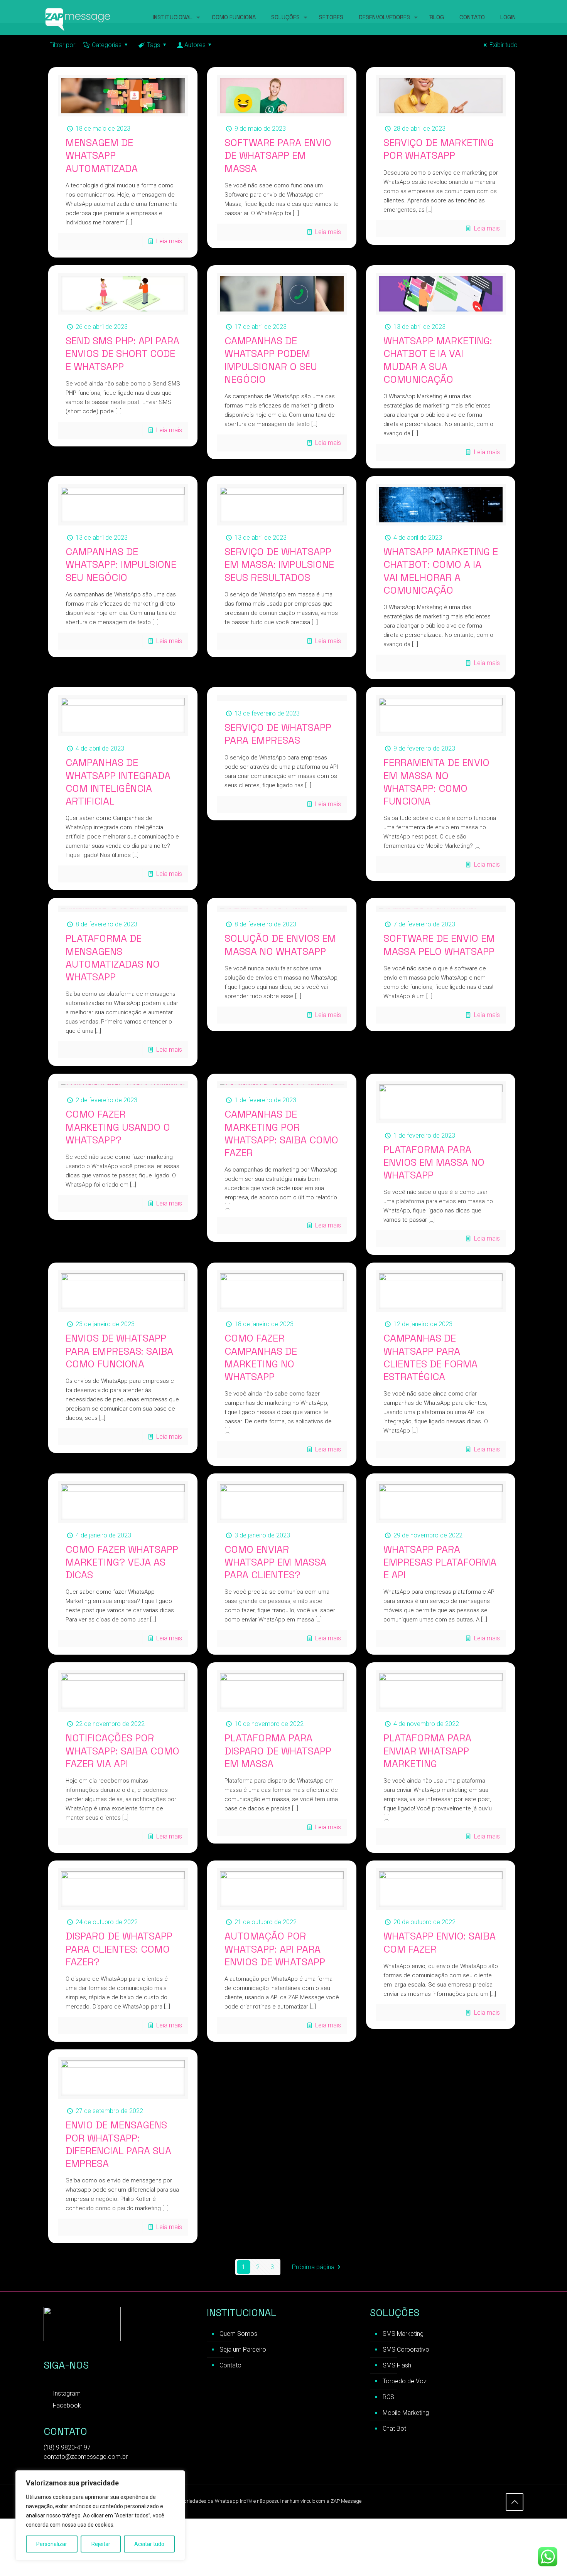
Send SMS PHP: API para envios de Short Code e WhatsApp (122, 354)
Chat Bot (394, 2429)
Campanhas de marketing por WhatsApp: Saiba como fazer (281, 1133)
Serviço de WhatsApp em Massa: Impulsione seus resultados (279, 565)
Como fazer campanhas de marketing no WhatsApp (261, 1357)
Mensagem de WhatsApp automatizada (102, 156)
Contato (230, 2365)
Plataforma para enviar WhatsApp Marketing (427, 1751)
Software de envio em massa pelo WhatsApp (439, 945)
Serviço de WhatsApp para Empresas (278, 734)
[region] (100, 2515)
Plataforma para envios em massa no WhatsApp (434, 1163)
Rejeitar (101, 2544)
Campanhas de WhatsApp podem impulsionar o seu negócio (271, 360)
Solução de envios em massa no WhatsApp (280, 945)
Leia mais (169, 241)
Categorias (107, 45)
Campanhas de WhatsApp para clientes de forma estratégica (430, 1357)
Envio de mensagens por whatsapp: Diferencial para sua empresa (118, 2144)
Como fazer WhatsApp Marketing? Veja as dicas (122, 1562)
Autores (195, 45)
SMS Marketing (403, 2334)
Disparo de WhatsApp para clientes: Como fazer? (119, 1949)
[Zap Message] (78, 17)
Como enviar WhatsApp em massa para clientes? (275, 1562)
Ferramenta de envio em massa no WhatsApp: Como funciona (436, 782)
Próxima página (313, 2267)
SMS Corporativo (406, 2350)
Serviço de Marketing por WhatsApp (439, 149)
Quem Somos (238, 2334)
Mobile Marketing (406, 2413)
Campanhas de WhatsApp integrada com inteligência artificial (118, 782)
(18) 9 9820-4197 (67, 2447)
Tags (154, 45)
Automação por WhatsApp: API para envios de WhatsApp (275, 1949)
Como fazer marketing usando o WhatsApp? (118, 1127)
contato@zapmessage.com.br (86, 2457)
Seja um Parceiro (243, 2350)
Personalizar (52, 2544)
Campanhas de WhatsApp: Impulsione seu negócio (121, 565)
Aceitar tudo (149, 2544)
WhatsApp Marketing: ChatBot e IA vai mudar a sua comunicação (438, 360)
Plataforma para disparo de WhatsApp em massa (278, 1751)
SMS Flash (397, 2365)
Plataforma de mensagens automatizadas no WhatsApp (113, 958)
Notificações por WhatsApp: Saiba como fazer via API (122, 1751)
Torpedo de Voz (405, 2381)
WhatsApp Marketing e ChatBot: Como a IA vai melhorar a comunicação (441, 571)
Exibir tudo (504, 45)
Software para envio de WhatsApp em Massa (278, 156)
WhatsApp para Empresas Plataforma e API (440, 1562)
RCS (388, 2397)
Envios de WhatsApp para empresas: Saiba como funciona (119, 1351)
